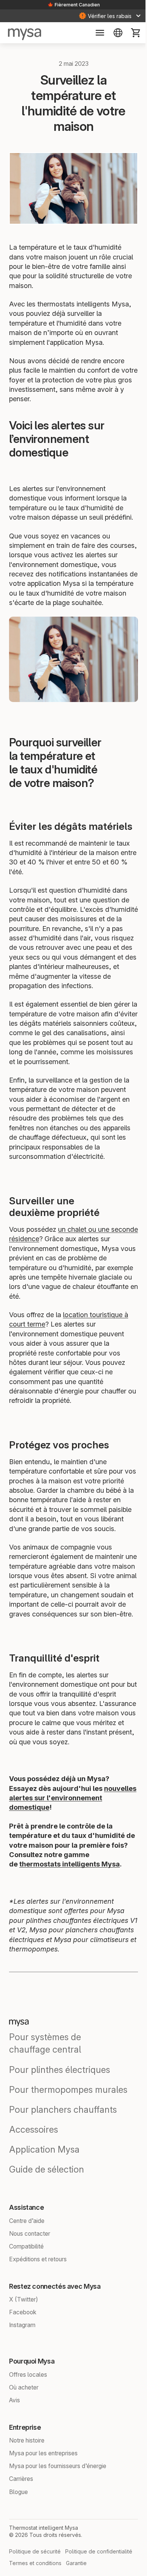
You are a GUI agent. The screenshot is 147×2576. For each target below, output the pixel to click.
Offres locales (28, 2408)
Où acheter (24, 2421)
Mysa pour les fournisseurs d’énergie (58, 2499)
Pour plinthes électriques (60, 2103)
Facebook (23, 2346)
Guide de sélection (47, 2203)
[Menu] (96, 33)
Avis (15, 2434)
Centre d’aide (27, 2254)
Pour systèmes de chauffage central (45, 2077)
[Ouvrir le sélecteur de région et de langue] (114, 33)
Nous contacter (30, 2267)
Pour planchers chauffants (63, 2143)
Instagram (22, 2358)
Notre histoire (27, 2474)
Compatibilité (26, 2280)
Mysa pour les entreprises (43, 2487)
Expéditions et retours (38, 2292)
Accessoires (34, 2163)
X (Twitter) (24, 2333)
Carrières (21, 2512)
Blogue (18, 2525)
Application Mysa (44, 2183)
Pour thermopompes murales (68, 2123)
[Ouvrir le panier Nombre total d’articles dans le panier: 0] (132, 33)
